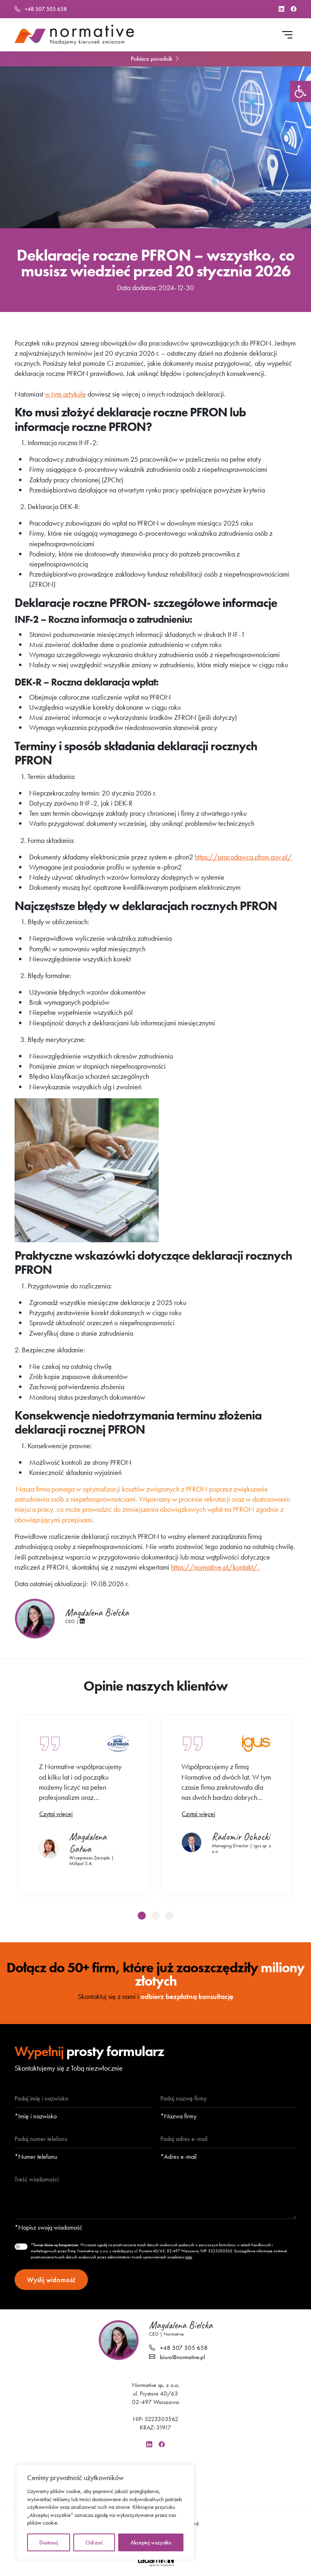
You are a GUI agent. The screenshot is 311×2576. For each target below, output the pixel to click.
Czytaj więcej (56, 1814)
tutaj (189, 2257)
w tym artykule (65, 394)
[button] (300, 91)
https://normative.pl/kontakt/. (215, 1567)
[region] (105, 2512)
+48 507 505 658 (45, 9)
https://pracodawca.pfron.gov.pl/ (243, 857)
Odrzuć (94, 2542)
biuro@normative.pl (182, 2357)
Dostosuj (49, 2542)
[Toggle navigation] (291, 35)
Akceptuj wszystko (151, 2542)
